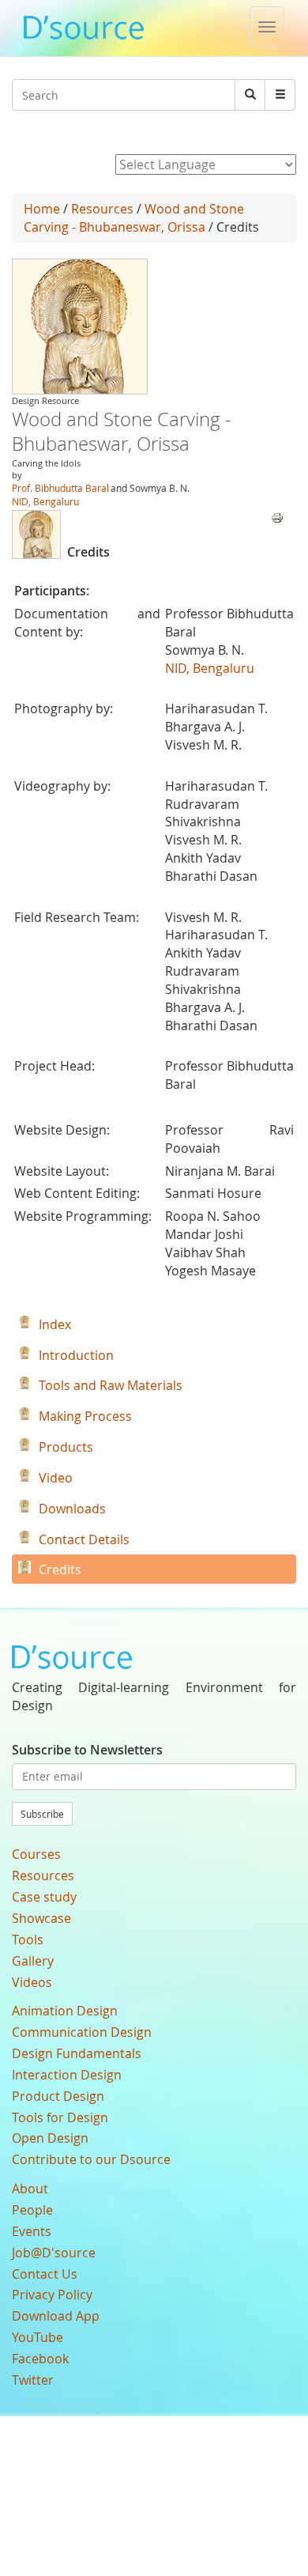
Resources (102, 209)
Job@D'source (54, 2253)
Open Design (50, 2138)
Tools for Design (60, 2117)
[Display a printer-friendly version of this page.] (277, 516)
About (30, 2189)
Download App (56, 2316)
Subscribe (42, 1814)
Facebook (40, 2359)
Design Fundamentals (77, 2053)
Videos (32, 1982)
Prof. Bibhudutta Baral (60, 488)
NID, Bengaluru (45, 501)
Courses (36, 1854)
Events (32, 2231)
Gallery (33, 1961)
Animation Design (65, 2011)
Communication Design (82, 2032)
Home (42, 209)
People (32, 2210)
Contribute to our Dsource (91, 2159)
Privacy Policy (52, 2295)
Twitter (33, 2380)
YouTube (38, 2337)
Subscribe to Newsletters (87, 1750)
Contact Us (45, 2274)
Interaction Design (67, 2075)
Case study (44, 1897)
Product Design (58, 2096)
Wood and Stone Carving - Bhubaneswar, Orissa (134, 218)
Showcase (41, 1918)
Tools (28, 1940)
